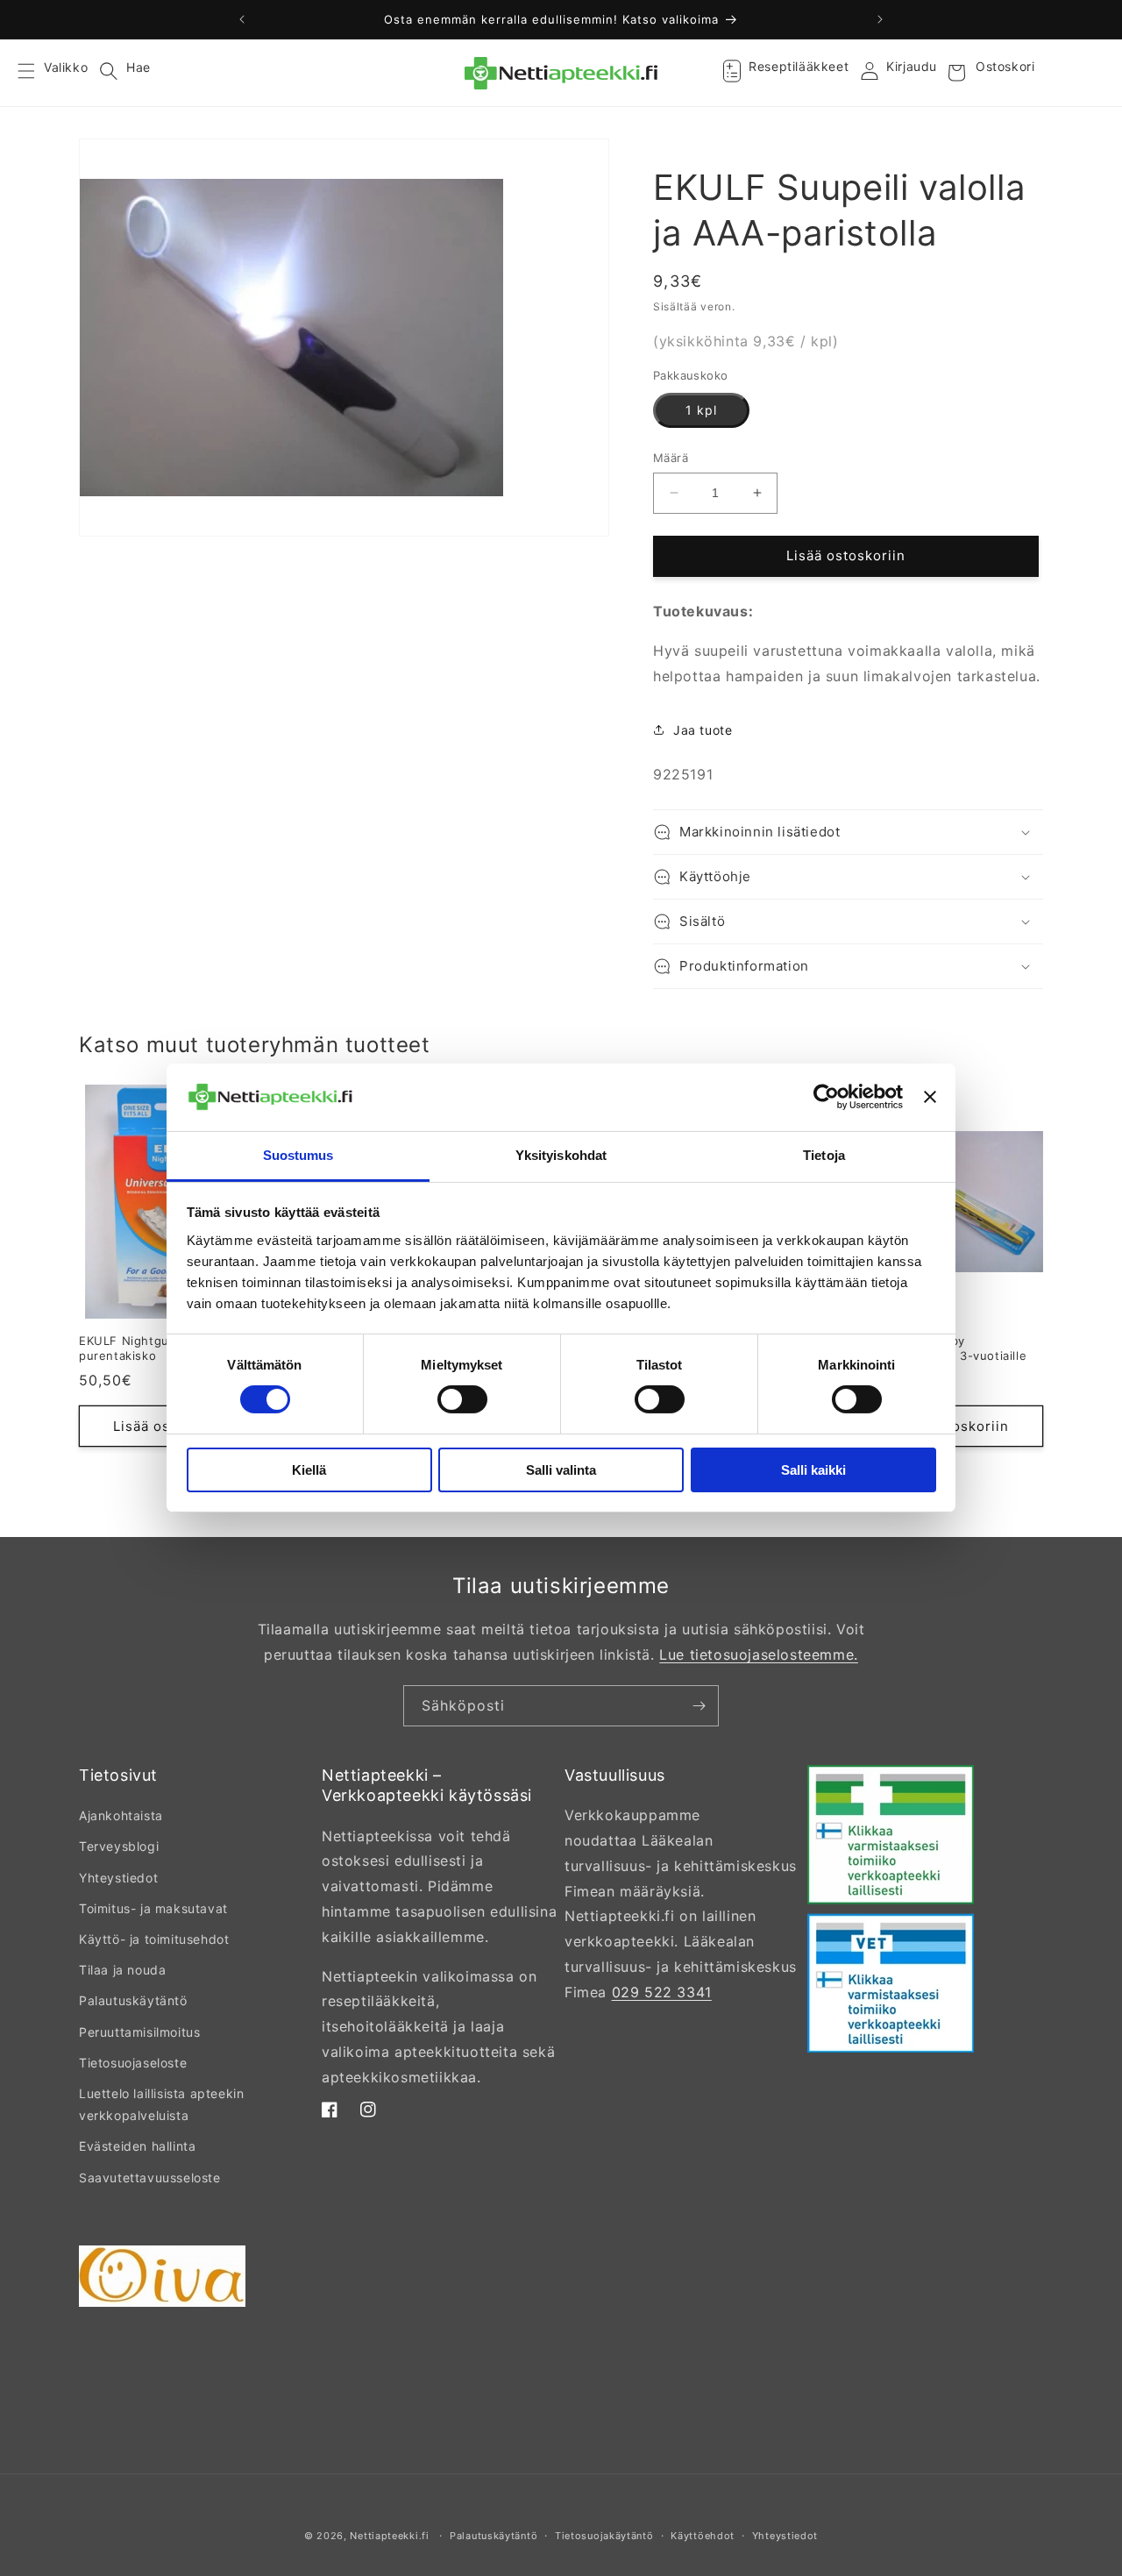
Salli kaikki (813, 1470)
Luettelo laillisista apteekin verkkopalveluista (161, 2104)
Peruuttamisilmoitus (139, 2032)
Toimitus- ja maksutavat (153, 1908)
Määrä (671, 458)
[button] (37, 73)
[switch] (462, 1399)
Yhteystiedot (118, 1878)
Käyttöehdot (703, 2536)
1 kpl (701, 410)
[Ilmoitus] (880, 19)
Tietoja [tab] (824, 1155)
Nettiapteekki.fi (389, 2536)
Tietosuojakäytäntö (604, 2536)
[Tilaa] (699, 1706)
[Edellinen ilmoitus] (242, 19)
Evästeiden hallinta (137, 2146)
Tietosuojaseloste (133, 2063)
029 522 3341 (662, 1992)
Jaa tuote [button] (703, 730)
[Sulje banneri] (930, 1097)
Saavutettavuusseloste (150, 2178)
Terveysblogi (119, 1846)
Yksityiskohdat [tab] (561, 1155)
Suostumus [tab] (298, 1155)
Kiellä (309, 1470)
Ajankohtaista (121, 1815)
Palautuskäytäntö (133, 2000)
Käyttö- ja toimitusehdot (154, 1939)
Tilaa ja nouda (122, 1970)
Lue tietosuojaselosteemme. (759, 1654)
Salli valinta (561, 1470)
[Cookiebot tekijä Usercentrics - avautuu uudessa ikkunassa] (826, 1097)
